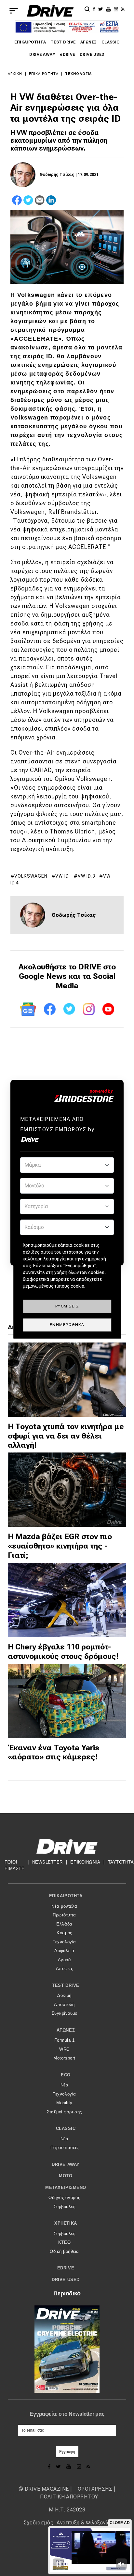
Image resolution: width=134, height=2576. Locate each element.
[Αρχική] (50, 11)
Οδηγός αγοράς (64, 2198)
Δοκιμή (64, 1995)
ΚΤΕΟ (64, 2242)
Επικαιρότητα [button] (66, 1896)
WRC (64, 2049)
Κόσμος (64, 1933)
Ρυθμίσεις (67, 1306)
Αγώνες (89, 42)
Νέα (65, 2085)
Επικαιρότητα (30, 42)
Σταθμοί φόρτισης (64, 2112)
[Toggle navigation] (14, 11)
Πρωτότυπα (64, 1915)
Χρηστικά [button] (66, 2223)
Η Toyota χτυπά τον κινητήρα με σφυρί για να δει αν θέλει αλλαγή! (66, 1436)
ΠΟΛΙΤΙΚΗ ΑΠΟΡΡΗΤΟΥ (69, 2497)
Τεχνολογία (78, 74)
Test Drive (63, 42)
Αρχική (15, 74)
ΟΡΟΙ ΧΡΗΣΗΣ (95, 2489)
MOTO (66, 2176)
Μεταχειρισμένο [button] (66, 2187)
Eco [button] (66, 2075)
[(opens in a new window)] (95, 9)
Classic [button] (66, 2128)
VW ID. (63, 876)
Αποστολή (64, 2005)
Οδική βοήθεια (64, 2251)
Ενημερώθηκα (67, 1325)
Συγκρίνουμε (65, 2013)
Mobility (64, 2103)
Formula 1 (65, 2040)
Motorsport (64, 2058)
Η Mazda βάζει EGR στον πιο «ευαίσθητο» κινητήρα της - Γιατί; (60, 1546)
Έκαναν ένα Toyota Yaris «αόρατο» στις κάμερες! (54, 1752)
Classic (111, 42)
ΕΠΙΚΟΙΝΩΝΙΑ (85, 1862)
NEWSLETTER (47, 1862)
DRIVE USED (92, 55)
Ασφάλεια (64, 1951)
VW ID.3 (87, 876)
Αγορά (65, 1960)
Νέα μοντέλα (64, 1906)
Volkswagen (31, 876)
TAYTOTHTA (121, 1862)
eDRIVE (67, 55)
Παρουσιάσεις (64, 2148)
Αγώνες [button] (66, 2030)
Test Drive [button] (66, 1985)
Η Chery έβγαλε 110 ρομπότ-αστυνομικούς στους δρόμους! (63, 1652)
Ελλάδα (64, 1924)
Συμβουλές (65, 2207)
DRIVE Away (42, 55)
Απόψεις (65, 1968)
